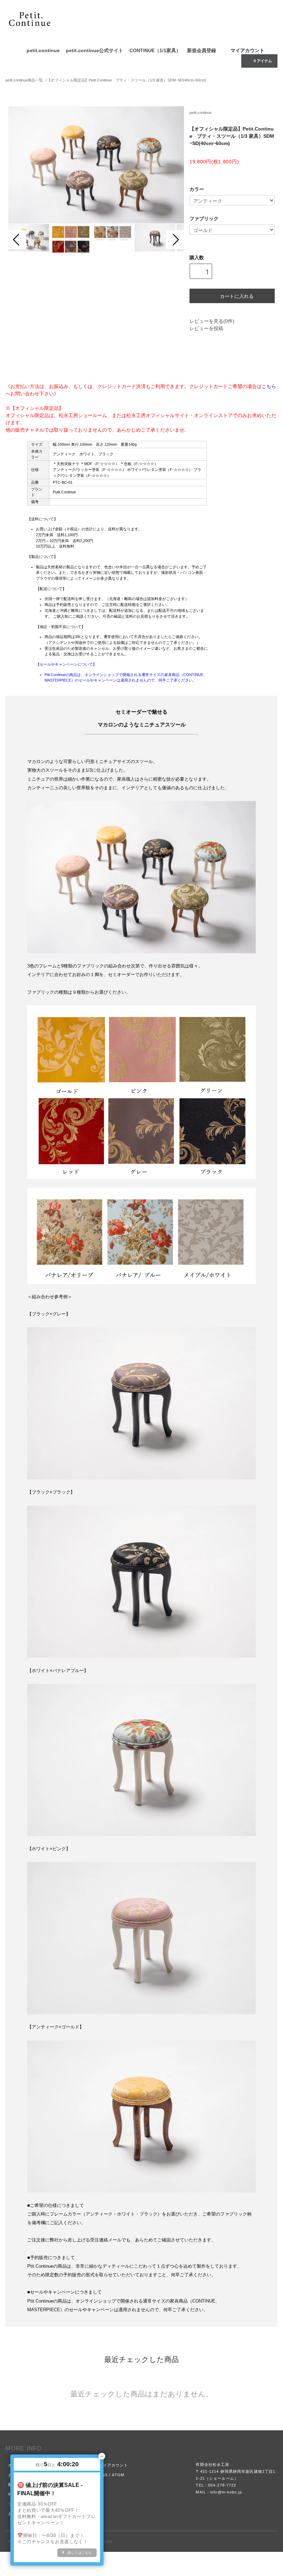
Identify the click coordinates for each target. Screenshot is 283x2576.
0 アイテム (263, 61)
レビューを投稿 (206, 328)
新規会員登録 (202, 50)
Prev (17, 240)
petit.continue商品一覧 (24, 80)
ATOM (118, 2475)
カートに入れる (237, 296)
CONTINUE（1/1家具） (155, 50)
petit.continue (43, 50)
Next (175, 240)
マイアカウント (247, 50)
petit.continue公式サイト (95, 50)
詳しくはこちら (80, 2553)
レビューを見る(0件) (212, 321)
